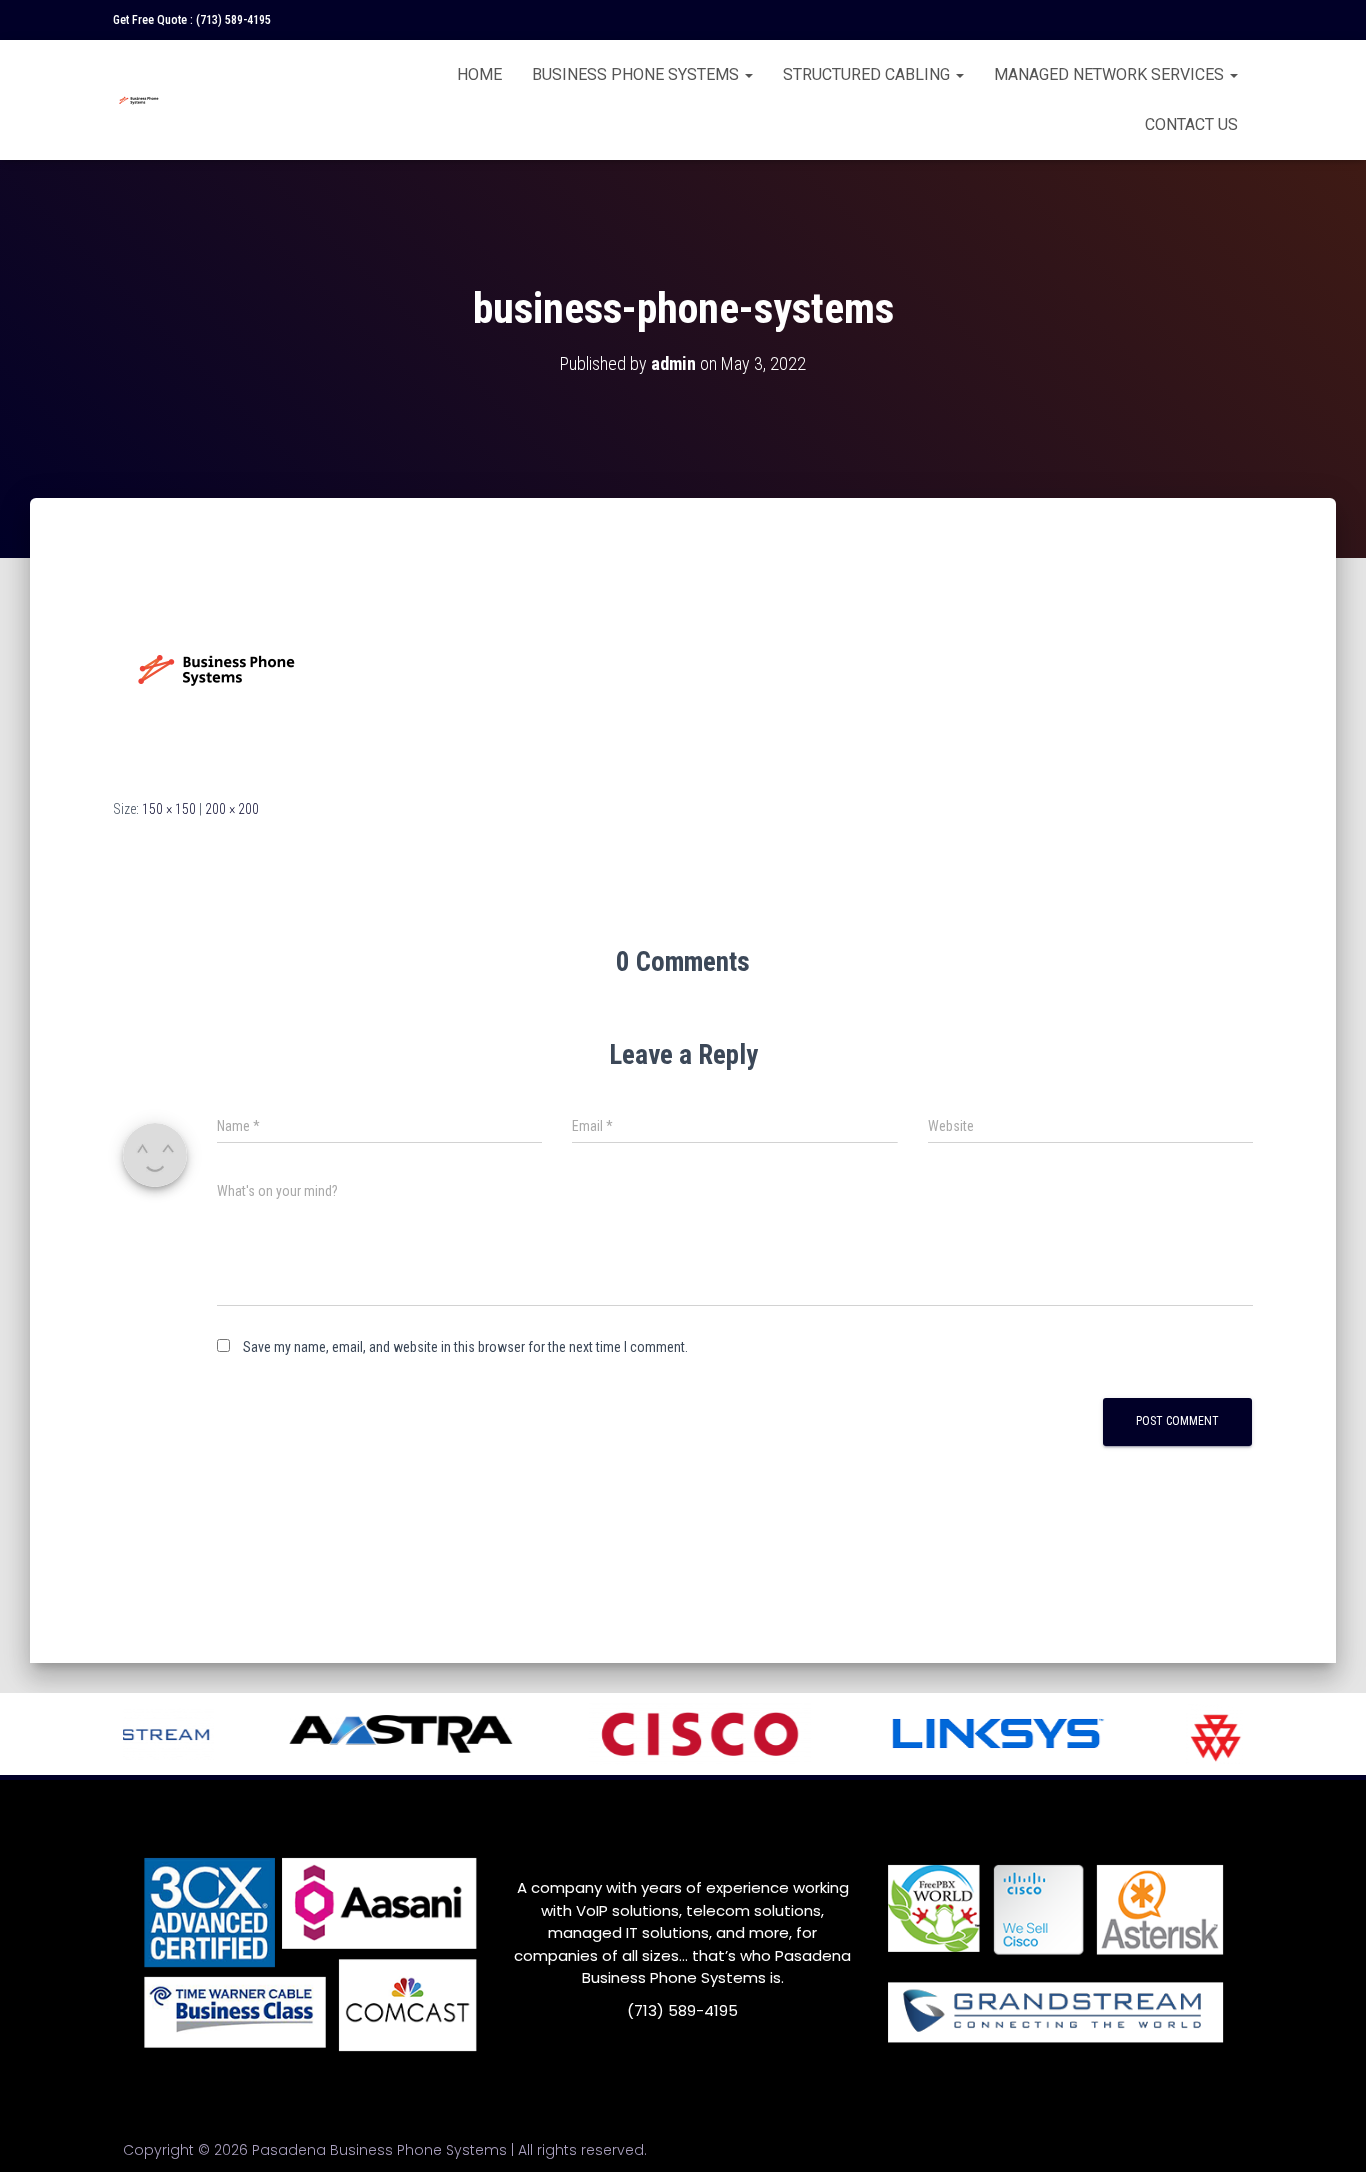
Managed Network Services (1111, 74)
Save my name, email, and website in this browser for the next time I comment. (465, 1347)
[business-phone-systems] (213, 667)
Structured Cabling (868, 74)
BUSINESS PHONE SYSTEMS (637, 74)
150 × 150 (169, 809)
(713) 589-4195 (233, 20)
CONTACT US (1191, 124)
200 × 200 (232, 809)
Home (479, 74)
